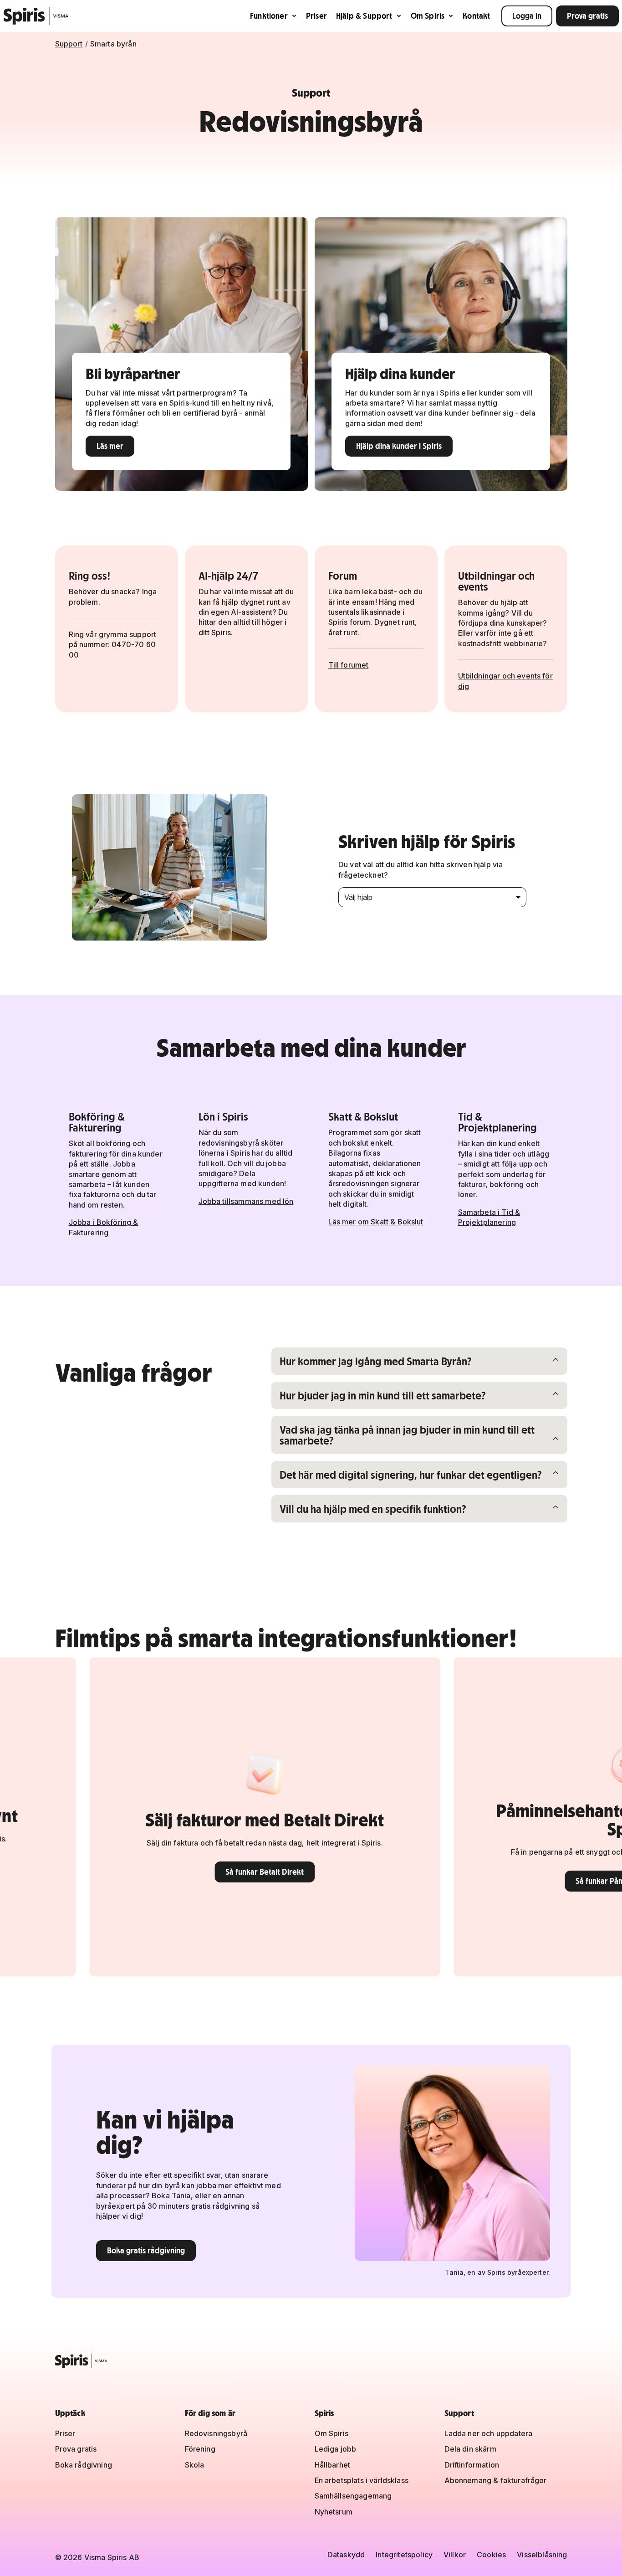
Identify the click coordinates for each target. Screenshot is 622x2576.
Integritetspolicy (404, 2555)
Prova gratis (587, 16)
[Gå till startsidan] (36, 16)
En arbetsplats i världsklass (362, 2480)
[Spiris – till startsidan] (311, 2361)
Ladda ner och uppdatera (489, 2433)
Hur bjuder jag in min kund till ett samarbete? (382, 1395)
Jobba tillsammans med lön (246, 1201)
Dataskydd (346, 2555)
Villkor (455, 2555)
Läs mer (110, 446)
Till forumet (349, 665)
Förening (200, 2449)
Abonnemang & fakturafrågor (496, 2480)
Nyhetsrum (334, 2512)
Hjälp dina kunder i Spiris (399, 446)
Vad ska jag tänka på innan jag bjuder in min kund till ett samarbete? (407, 1435)
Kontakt (476, 16)
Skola (195, 2465)
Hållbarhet (333, 2465)
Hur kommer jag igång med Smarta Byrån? (375, 1361)
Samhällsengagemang (353, 2496)
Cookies (491, 2555)
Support (69, 44)
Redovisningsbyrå (216, 2433)
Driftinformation (472, 2465)
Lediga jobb (336, 2449)
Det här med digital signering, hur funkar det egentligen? (410, 1474)
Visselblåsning (542, 2555)
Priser (316, 16)
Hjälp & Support (364, 16)
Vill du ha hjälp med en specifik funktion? (373, 1509)
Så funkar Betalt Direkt (178, 1872)
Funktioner (269, 16)
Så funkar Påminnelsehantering (542, 1881)
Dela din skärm (470, 2449)
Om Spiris (428, 16)
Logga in (527, 16)
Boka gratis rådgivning (146, 2250)
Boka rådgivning (84, 2465)
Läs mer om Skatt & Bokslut (376, 1222)
